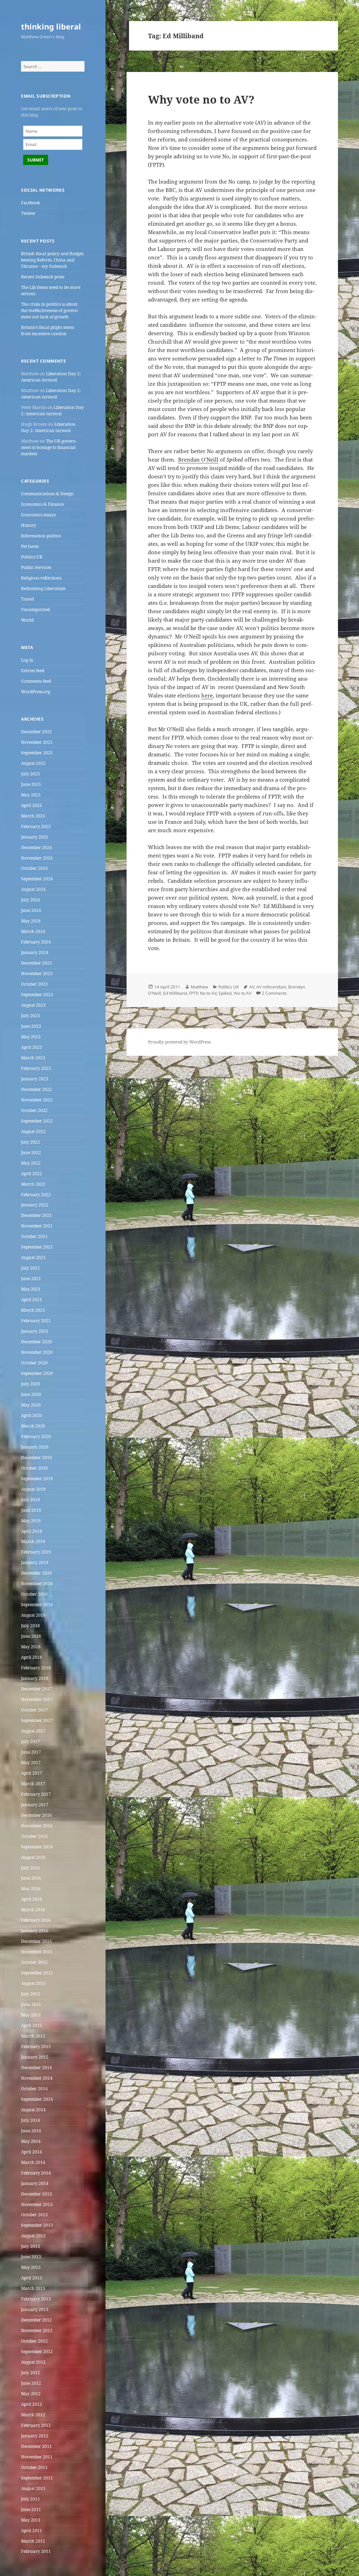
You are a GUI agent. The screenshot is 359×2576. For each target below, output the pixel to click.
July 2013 (31, 2246)
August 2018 (33, 1615)
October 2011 (34, 2467)
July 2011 (31, 2499)
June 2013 (31, 2257)
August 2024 (33, 889)
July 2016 (31, 1868)
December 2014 (36, 2068)
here (207, 695)
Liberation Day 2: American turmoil (51, 377)
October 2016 (34, 1836)
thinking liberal (51, 26)
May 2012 (31, 2394)
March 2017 (33, 1784)
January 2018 (35, 1678)
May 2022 (31, 1163)
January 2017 (35, 1805)
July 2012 (31, 2373)
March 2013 (33, 2288)
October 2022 (34, 1110)
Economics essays (38, 515)
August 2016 (33, 1857)
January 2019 (35, 1562)
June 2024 (31, 910)
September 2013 (37, 2225)
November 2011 (37, 2457)
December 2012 (36, 2320)
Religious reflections (41, 578)
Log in (27, 660)
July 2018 (31, 1626)
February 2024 (36, 942)
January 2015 (35, 2057)
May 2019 (31, 1521)
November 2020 (37, 1352)
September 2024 (37, 879)
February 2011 (36, 2551)
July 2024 (31, 900)
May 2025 (31, 795)
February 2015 (36, 2047)
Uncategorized (35, 610)
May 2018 (31, 1647)
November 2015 (37, 1952)
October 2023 (34, 984)
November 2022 (37, 1100)
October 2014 (34, 2089)
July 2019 (31, 1500)
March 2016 (33, 1910)
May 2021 (31, 1289)
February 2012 (36, 2425)
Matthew (199, 987)
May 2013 (31, 2267)
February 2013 (36, 2299)
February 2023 (36, 1068)
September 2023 (37, 995)
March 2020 (33, 1426)
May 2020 (31, 1405)
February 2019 (36, 1552)
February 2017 (36, 1794)
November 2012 (37, 2330)
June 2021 (31, 1279)
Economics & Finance (42, 504)
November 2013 (37, 2204)
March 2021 (33, 1310)
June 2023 (31, 1026)
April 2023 (32, 1047)
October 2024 (34, 868)
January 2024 (35, 952)
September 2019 (37, 1479)
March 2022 (33, 1184)
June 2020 (31, 1394)
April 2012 (32, 2404)
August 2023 (33, 1005)
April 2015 (32, 2025)
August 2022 (33, 1131)
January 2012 (35, 2436)
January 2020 (35, 1447)
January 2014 (35, 2183)
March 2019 (33, 1541)
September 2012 (37, 2352)
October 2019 (34, 1468)
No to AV (208, 993)
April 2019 (32, 1531)
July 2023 (31, 1016)
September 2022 (37, 1121)
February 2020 (36, 1436)
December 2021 (36, 1215)
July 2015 (31, 1994)
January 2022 (35, 1205)
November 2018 (37, 1584)
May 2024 (31, 921)
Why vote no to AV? (201, 99)
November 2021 (37, 1226)
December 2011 (36, 2446)
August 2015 (33, 1983)
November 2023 (37, 974)
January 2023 (35, 1079)
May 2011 (31, 2520)
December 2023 (36, 963)
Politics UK (32, 557)
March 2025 (33, 816)
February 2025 (36, 826)
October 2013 (34, 2215)
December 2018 (36, 1573)
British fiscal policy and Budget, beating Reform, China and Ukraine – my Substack (53, 260)
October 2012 (34, 2341)
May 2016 (31, 1889)
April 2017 (32, 1773)
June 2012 (31, 2383)
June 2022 (31, 1153)
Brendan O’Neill (198, 459)
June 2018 (31, 1636)
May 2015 (31, 2015)
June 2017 (31, 1752)
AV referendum (271, 987)
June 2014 (31, 2131)
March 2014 (33, 2162)
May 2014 (31, 2141)
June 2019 (31, 1510)
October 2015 (34, 1962)
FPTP (193, 993)
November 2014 (37, 2078)
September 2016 (37, 1847)
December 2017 (36, 1689)
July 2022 (31, 1142)
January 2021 (35, 1331)
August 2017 (33, 1731)
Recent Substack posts (43, 277)
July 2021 (31, 1268)
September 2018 (37, 1605)
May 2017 (31, 1763)
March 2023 (33, 1058)
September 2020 (37, 1373)
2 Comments (274, 993)
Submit (36, 160)
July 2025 (31, 774)
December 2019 (36, 1458)
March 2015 (33, 2036)
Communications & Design (47, 494)
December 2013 (36, 2194)
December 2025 (36, 732)
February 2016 (36, 1920)
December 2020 (36, 1342)
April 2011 (32, 2531)
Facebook (31, 203)
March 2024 (33, 931)
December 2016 (36, 1815)
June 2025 (31, 784)
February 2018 (36, 1668)
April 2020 (32, 1415)
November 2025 (37, 742)
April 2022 (32, 1174)
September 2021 (37, 1247)
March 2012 (33, 2415)
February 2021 (36, 1321)
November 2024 (37, 858)
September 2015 (37, 1973)
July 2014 (31, 2120)
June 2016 (31, 1878)
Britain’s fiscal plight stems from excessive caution (48, 330)
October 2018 (34, 1594)
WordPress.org (36, 692)
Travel (28, 599)
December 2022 (36, 1089)
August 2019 (33, 1489)
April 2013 (32, 2278)
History (29, 525)
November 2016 (37, 1826)
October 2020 (34, 1363)
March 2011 (33, 2541)
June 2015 (31, 2004)
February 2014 (36, 2173)
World (27, 620)
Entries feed (33, 671)
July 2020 (31, 1384)
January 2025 (35, 837)
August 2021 (33, 1257)
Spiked (225, 993)
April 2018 (32, 1657)
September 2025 (37, 753)
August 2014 (33, 2110)
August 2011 (33, 2488)
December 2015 (36, 1941)
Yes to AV (242, 993)
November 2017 (37, 1699)
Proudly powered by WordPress (179, 1042)
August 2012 (33, 2362)
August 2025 (33, 763)
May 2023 (31, 1037)
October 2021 (34, 1236)
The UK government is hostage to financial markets (49, 447)
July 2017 (31, 1741)
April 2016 (32, 1899)
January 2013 (35, 2309)
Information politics (41, 536)
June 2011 (31, 2509)
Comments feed (36, 681)
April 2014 (32, 2152)
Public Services (36, 567)
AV (252, 987)
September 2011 (37, 2478)
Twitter (28, 213)
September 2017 (37, 1720)
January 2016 (35, 1931)
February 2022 (36, 1195)
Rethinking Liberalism (43, 588)
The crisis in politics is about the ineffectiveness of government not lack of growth (50, 310)
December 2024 (36, 847)
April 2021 (32, 1300)
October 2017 (34, 1710)
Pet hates (30, 546)
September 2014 (37, 2099)
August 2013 (33, 2236)
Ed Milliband (175, 993)
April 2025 (32, 805)
